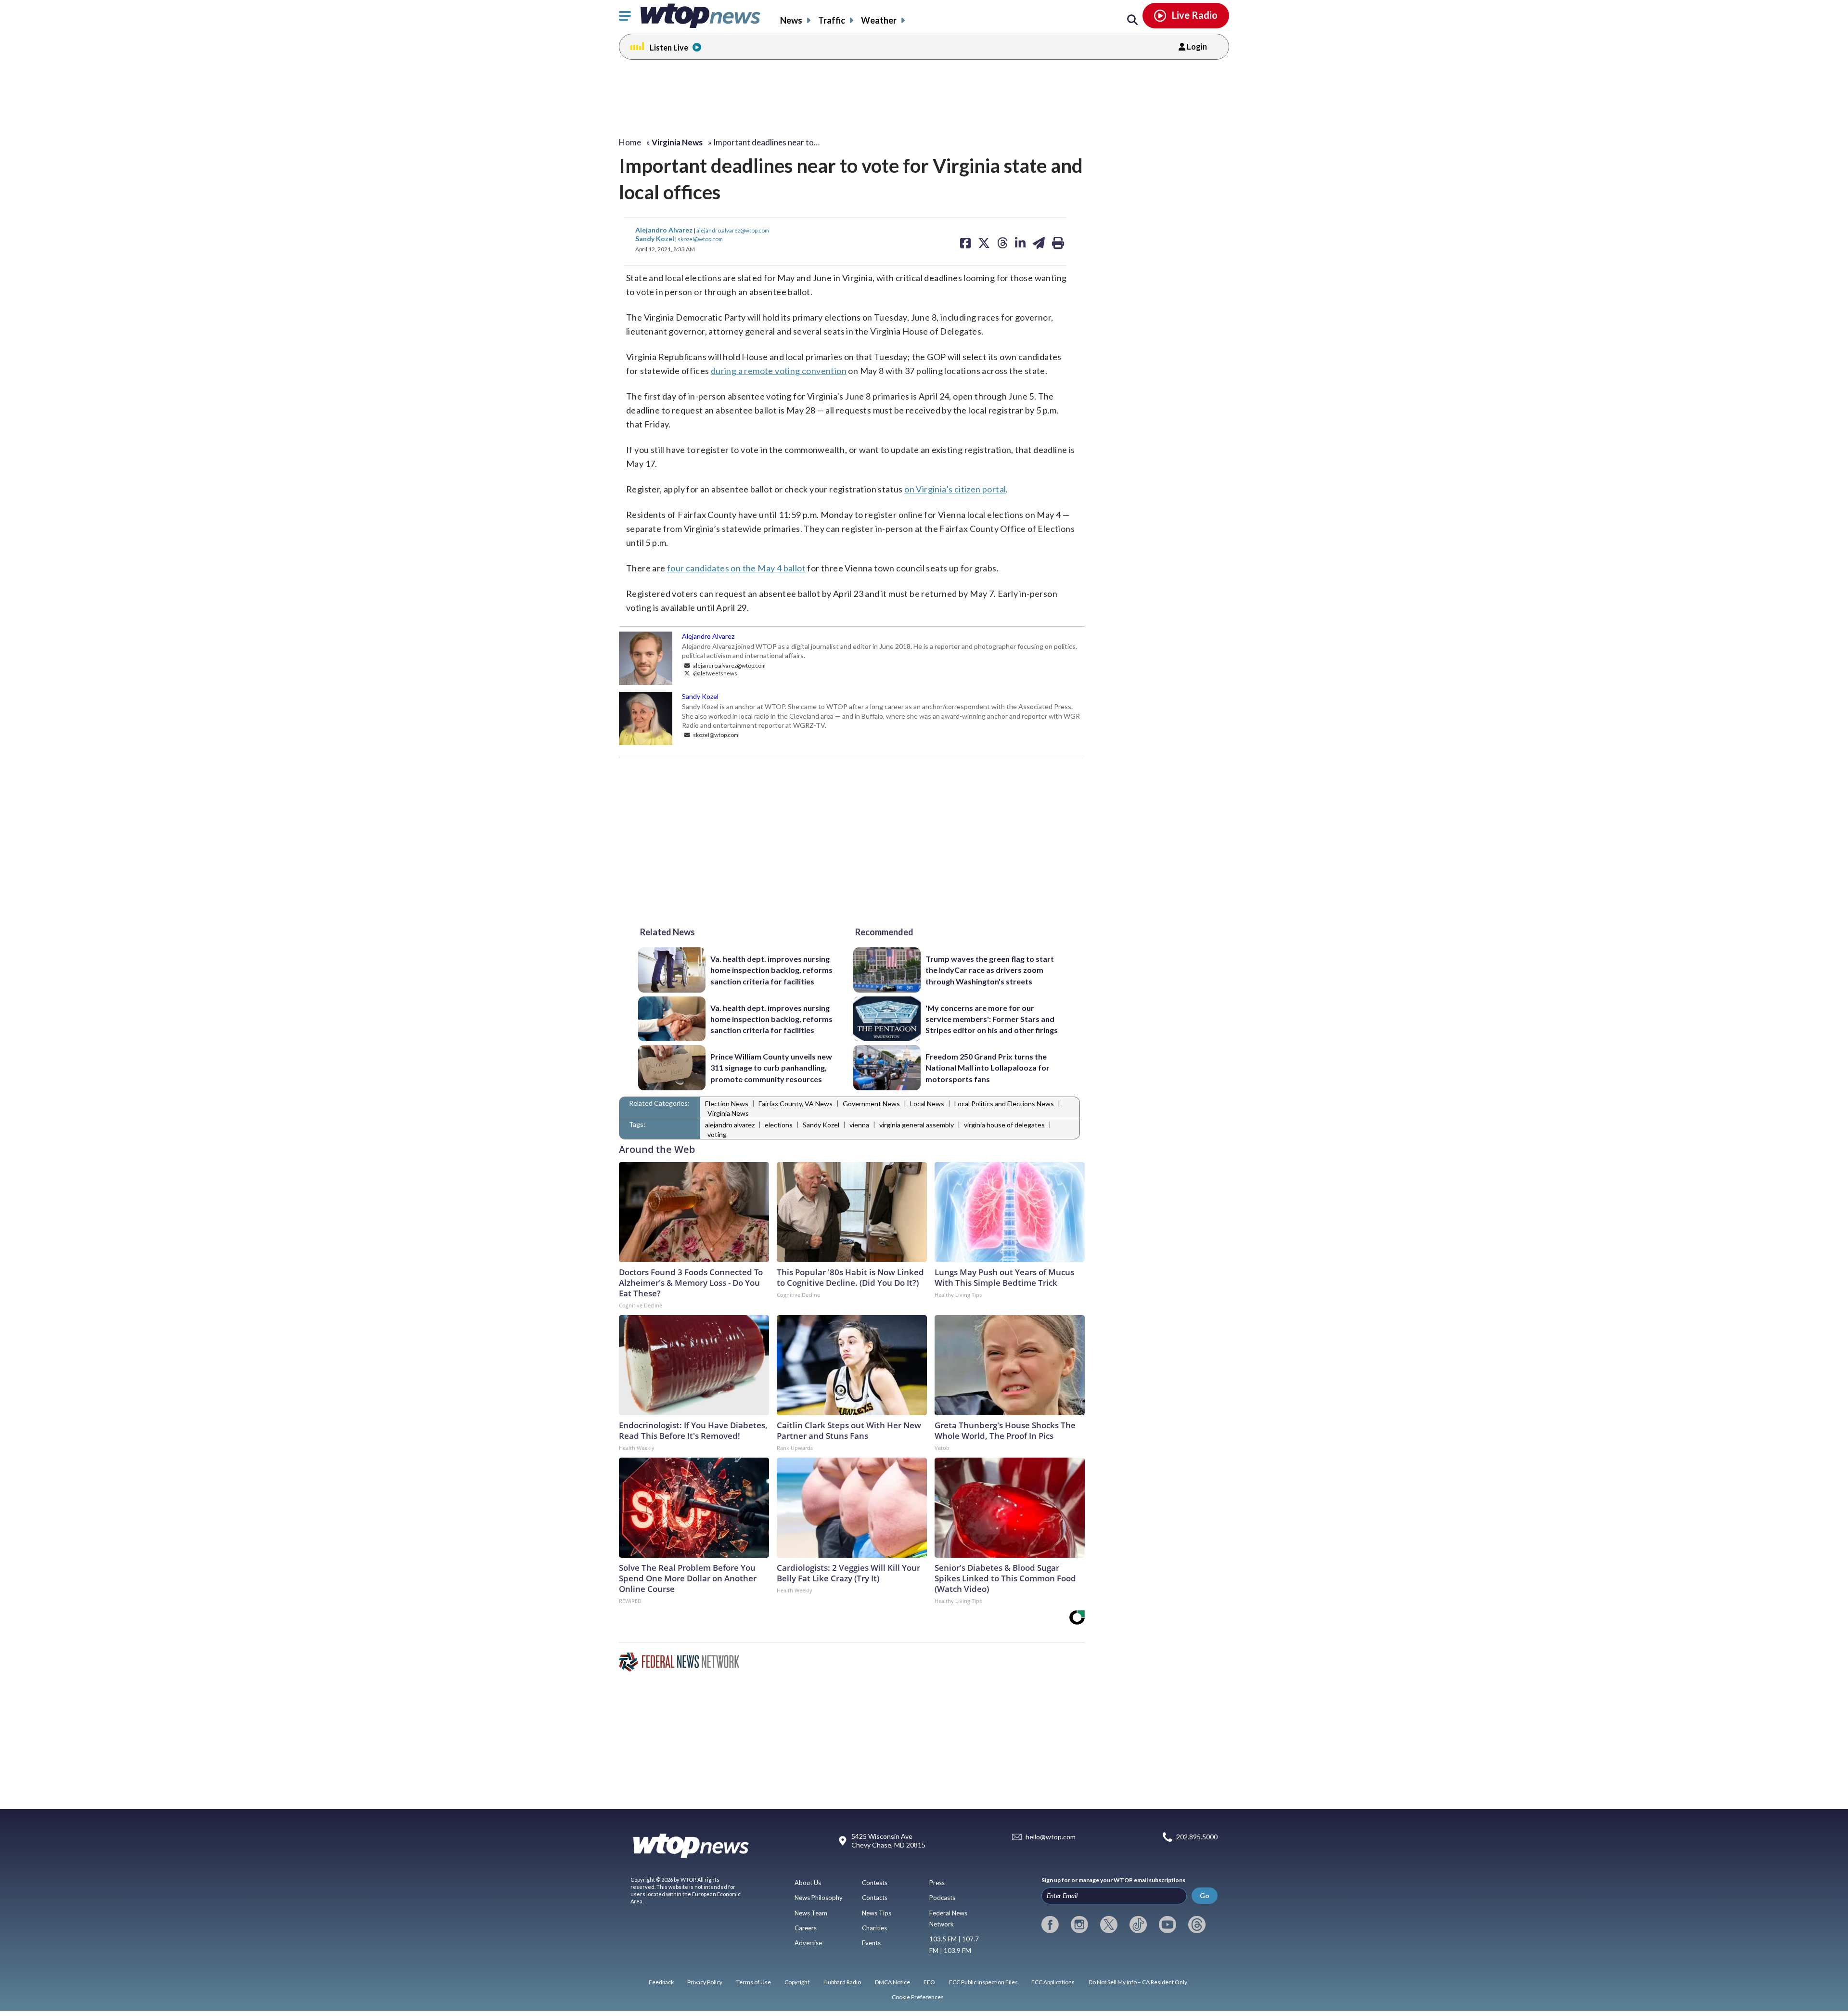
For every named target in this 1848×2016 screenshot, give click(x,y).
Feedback (661, 1982)
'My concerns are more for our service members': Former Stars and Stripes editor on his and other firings (992, 1019)
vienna (859, 1125)
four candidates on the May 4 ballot (736, 568)
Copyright (797, 1982)
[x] (1109, 1925)
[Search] (1132, 20)
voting (717, 1134)
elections (779, 1125)
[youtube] (1168, 1925)
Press (937, 1883)
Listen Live (669, 47)
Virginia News (728, 1113)
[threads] (1197, 1925)
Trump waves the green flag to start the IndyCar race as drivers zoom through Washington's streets (990, 970)
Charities (874, 1928)
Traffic (832, 20)
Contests (875, 1883)
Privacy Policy (705, 1982)
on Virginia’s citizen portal (955, 489)
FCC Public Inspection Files (983, 1982)
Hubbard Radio (842, 1982)
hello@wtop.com (1051, 1837)
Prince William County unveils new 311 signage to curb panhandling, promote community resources (771, 1068)
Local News (927, 1104)
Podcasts (942, 1898)
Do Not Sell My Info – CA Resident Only (1138, 1982)
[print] (1058, 243)
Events (871, 1943)
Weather (879, 20)
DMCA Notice (892, 1982)
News (791, 20)
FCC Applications (1053, 1982)
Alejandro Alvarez (665, 230)
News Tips (877, 1913)
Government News (871, 1104)
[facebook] (1050, 1925)
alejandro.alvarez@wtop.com (733, 230)
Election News (727, 1104)
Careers (806, 1928)
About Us (808, 1883)
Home (630, 142)
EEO (929, 1982)
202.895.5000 (1197, 1837)
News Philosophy (819, 1898)
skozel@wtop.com (700, 239)
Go (1205, 1895)
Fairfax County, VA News (796, 1104)
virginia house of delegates (1004, 1125)
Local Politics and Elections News (1004, 1104)
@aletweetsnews (715, 673)
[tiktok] (1138, 1925)
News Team (811, 1913)
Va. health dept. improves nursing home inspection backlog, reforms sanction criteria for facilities (771, 970)
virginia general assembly (917, 1125)
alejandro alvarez (730, 1125)
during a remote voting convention (779, 371)
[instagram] (1079, 1925)
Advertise (808, 1943)
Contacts (875, 1898)
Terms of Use (754, 1982)
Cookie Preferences (918, 1997)
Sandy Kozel (655, 239)
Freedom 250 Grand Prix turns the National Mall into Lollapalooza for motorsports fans (988, 1068)
